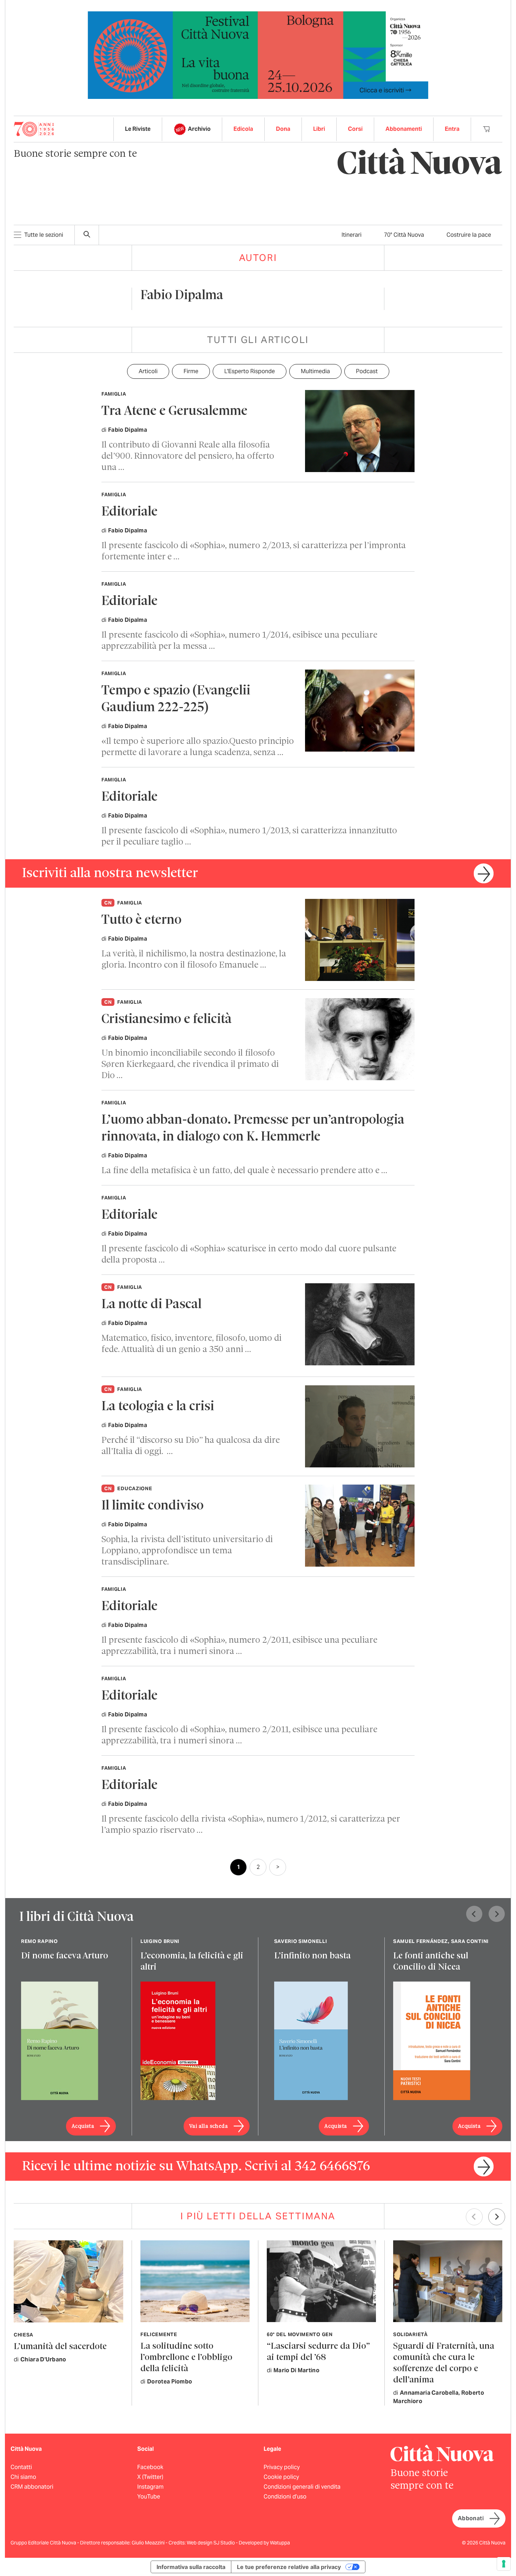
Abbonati (471, 2518)
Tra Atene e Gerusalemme (174, 412)
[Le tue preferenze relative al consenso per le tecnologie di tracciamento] (504, 2564)
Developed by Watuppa (264, 2543)
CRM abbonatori (32, 2487)
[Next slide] (497, 1914)
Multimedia (315, 371)
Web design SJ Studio (211, 2543)
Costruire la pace (469, 235)
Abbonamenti (404, 129)
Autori (258, 258)
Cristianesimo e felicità (167, 1020)
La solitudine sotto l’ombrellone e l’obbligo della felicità (186, 2358)
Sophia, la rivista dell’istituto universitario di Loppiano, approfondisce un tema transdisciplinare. (187, 1551)
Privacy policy (282, 2467)
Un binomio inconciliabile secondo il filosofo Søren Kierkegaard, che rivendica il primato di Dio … (190, 1065)
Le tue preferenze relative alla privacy (289, 2567)
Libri (319, 129)
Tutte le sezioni (44, 235)
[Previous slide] (474, 1914)
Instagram (150, 2487)
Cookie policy (281, 2477)
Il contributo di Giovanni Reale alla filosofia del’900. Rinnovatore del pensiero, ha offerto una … (188, 456)
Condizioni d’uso (285, 2497)
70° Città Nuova (404, 235)
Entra (452, 129)
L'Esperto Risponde (250, 371)
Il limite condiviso (153, 1506)
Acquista (83, 2126)
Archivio (199, 129)
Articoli (148, 371)
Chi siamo (23, 2477)
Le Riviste (138, 129)
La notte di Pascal (151, 1305)
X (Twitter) (150, 2477)
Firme (191, 371)
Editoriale (130, 512)
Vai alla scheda (209, 2126)
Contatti (21, 2467)
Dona (283, 129)
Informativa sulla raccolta (191, 2567)
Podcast (367, 371)
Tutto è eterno (141, 920)
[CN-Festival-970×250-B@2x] (258, 55)
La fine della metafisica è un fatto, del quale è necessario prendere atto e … (244, 1171)
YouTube (149, 2497)
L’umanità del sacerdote (60, 2347)
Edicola (243, 129)
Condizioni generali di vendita (302, 2487)
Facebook (150, 2467)
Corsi (355, 129)
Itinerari (352, 235)
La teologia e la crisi (158, 1407)
